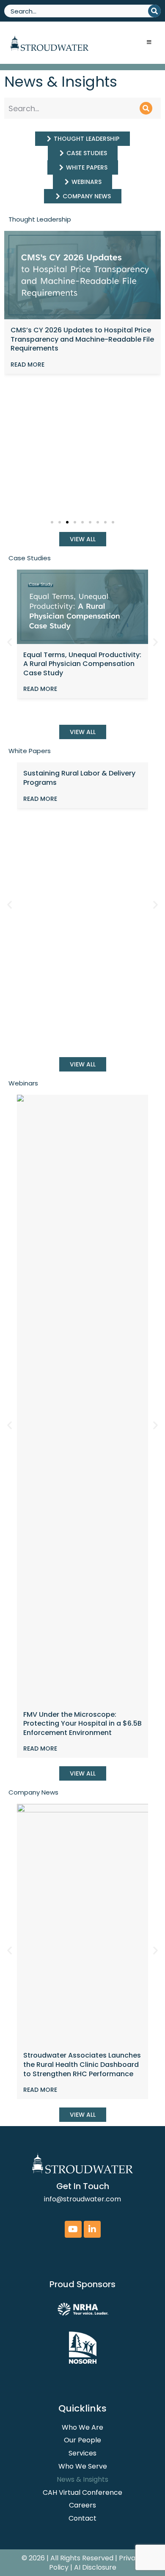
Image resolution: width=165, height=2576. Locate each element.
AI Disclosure (95, 2567)
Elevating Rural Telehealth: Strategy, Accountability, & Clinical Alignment (85, 857)
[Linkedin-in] (92, 2229)
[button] (52, 522)
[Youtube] (73, 2229)
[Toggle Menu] (149, 43)
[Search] (154, 11)
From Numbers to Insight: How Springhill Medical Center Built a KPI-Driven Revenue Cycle (78, 664)
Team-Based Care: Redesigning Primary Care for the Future (79, 335)
